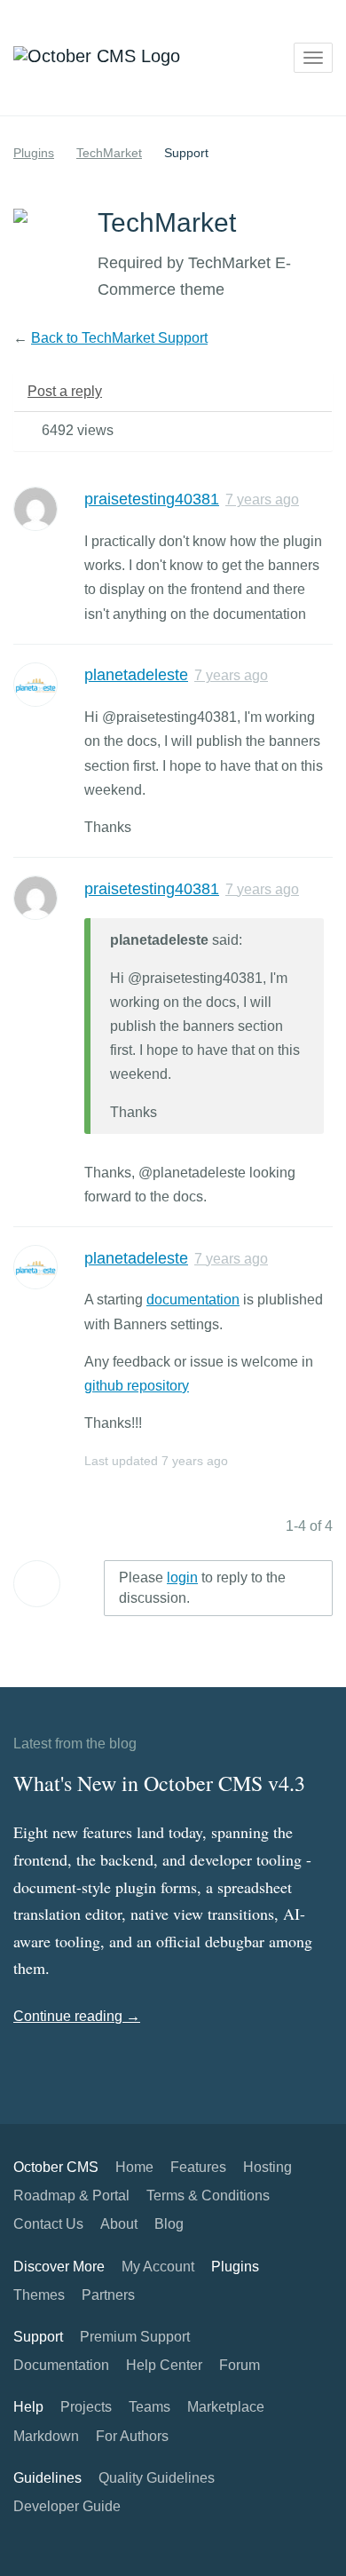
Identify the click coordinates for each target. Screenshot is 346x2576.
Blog (169, 2224)
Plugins (34, 153)
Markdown (46, 2436)
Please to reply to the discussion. (202, 1588)
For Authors (132, 2436)
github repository (137, 1386)
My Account (158, 2267)
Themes (39, 2295)
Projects (86, 2407)
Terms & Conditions (208, 2196)
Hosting (267, 2167)
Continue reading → (77, 2016)
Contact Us (48, 2224)
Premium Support (135, 2337)
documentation (193, 1300)
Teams (149, 2407)
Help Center (164, 2365)
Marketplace (226, 2407)
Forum (240, 2365)
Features (198, 2167)
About (119, 2224)
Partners (108, 2295)
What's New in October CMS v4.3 (159, 1783)
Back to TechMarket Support (119, 338)
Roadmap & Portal (71, 2196)
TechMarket (109, 153)
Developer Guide (67, 2506)
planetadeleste (136, 675)
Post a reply (65, 391)
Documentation (61, 2365)
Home (134, 2167)
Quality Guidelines (157, 2478)
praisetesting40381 (152, 499)
